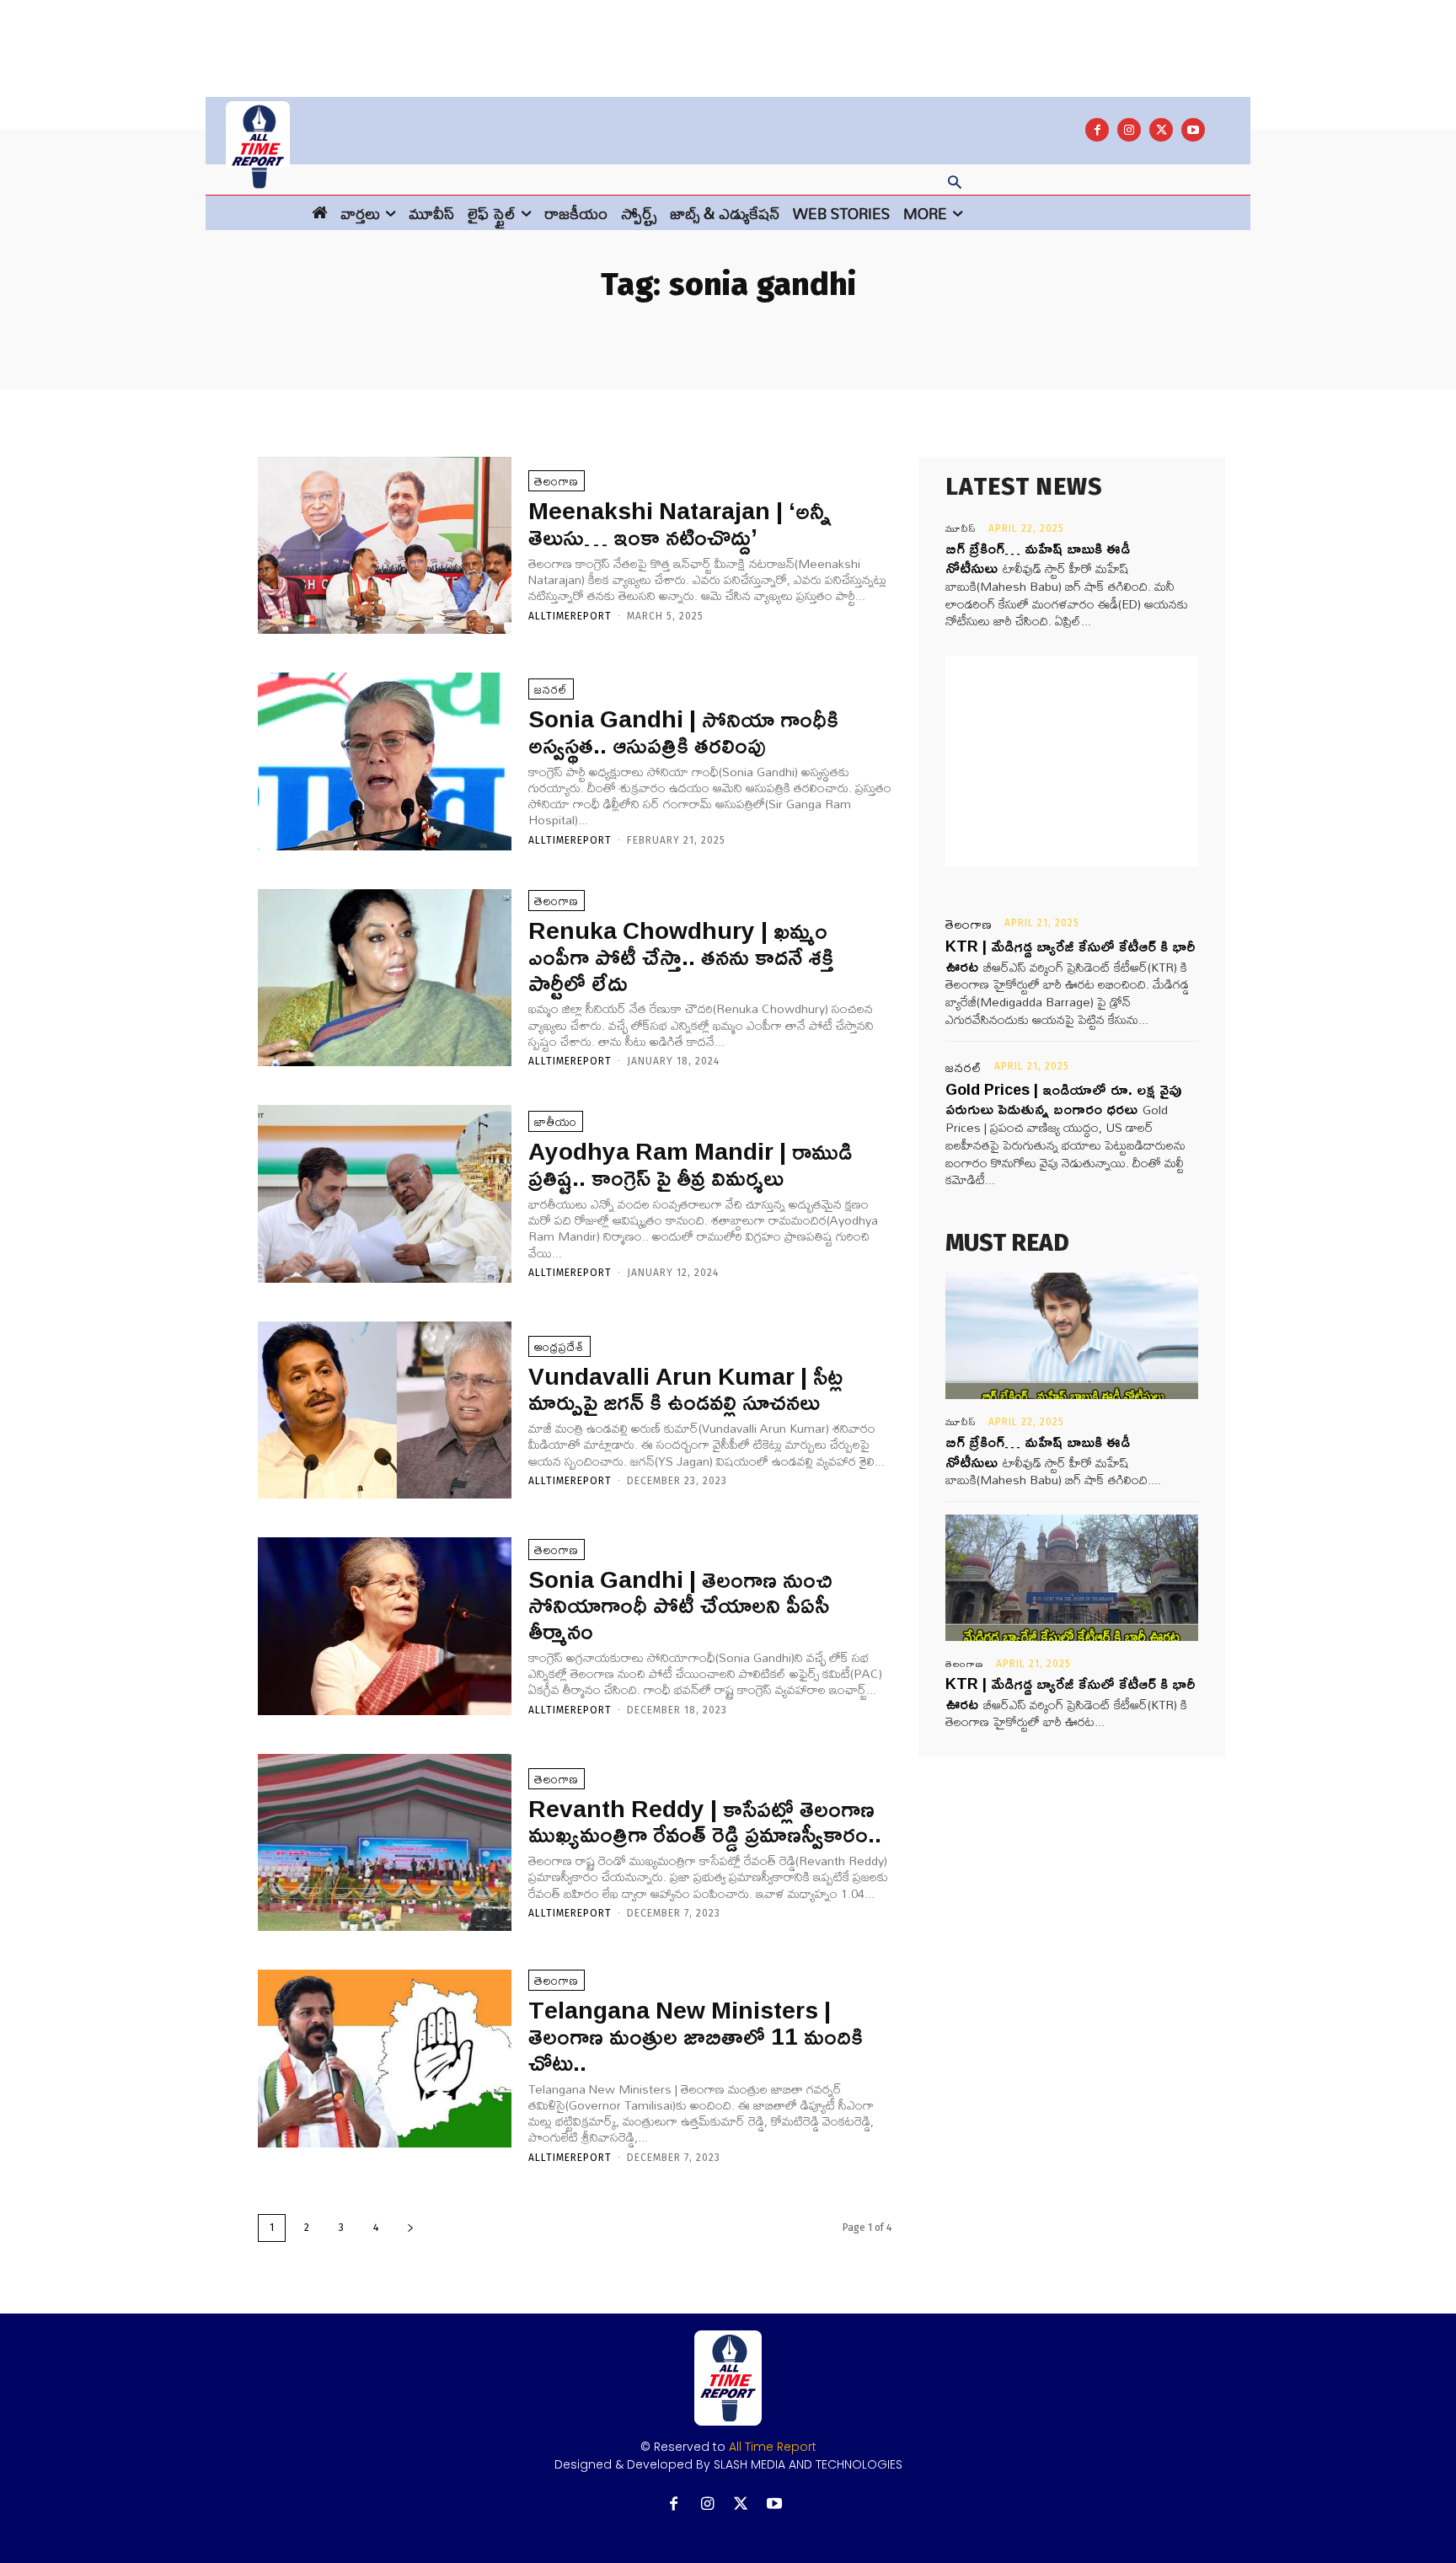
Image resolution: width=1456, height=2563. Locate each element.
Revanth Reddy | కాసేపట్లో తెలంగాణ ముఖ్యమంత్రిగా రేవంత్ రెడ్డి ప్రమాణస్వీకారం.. (705, 1821)
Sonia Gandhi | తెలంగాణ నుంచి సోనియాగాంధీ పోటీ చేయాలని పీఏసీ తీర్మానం (680, 1605)
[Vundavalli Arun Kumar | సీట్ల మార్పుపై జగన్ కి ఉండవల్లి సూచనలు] (385, 1410)
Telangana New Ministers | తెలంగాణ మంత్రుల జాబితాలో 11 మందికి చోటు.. (696, 2036)
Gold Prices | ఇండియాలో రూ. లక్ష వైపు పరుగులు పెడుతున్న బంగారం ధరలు (1063, 1099)
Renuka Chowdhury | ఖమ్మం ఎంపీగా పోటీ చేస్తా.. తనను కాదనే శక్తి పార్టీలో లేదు (681, 956)
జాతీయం (556, 1121)
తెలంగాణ (557, 481)
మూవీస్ (961, 528)
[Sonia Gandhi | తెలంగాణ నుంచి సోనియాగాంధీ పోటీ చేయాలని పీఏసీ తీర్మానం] (385, 1626)
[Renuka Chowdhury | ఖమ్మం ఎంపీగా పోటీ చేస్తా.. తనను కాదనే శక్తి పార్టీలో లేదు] (385, 978)
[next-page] (410, 2228)
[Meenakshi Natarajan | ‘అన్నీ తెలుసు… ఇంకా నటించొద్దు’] (385, 546)
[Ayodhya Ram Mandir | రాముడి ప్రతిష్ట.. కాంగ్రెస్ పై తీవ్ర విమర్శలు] (385, 1194)
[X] (1161, 130)
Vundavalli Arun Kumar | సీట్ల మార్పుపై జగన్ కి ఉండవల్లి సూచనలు (685, 1389)
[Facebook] (1097, 130)
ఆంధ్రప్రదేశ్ (559, 1346)
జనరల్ (551, 689)
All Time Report (773, 2447)
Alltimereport (570, 616)
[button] (955, 184)
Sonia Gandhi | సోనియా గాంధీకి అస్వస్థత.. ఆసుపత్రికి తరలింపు (683, 732)
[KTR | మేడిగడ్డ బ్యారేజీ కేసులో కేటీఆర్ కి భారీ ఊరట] (1072, 1578)
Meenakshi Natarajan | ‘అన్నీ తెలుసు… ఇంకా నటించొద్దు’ (680, 523)
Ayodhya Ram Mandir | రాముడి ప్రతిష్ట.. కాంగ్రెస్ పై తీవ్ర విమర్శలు (690, 1164)
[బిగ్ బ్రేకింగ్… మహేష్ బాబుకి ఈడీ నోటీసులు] (1072, 1336)
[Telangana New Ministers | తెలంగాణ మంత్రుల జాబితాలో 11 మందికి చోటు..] (385, 2059)
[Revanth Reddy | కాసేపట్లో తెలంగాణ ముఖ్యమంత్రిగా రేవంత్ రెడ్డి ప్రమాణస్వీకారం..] (385, 1843)
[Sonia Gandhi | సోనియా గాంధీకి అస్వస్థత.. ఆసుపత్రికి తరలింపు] (385, 761)
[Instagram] (1129, 130)
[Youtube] (1193, 130)
